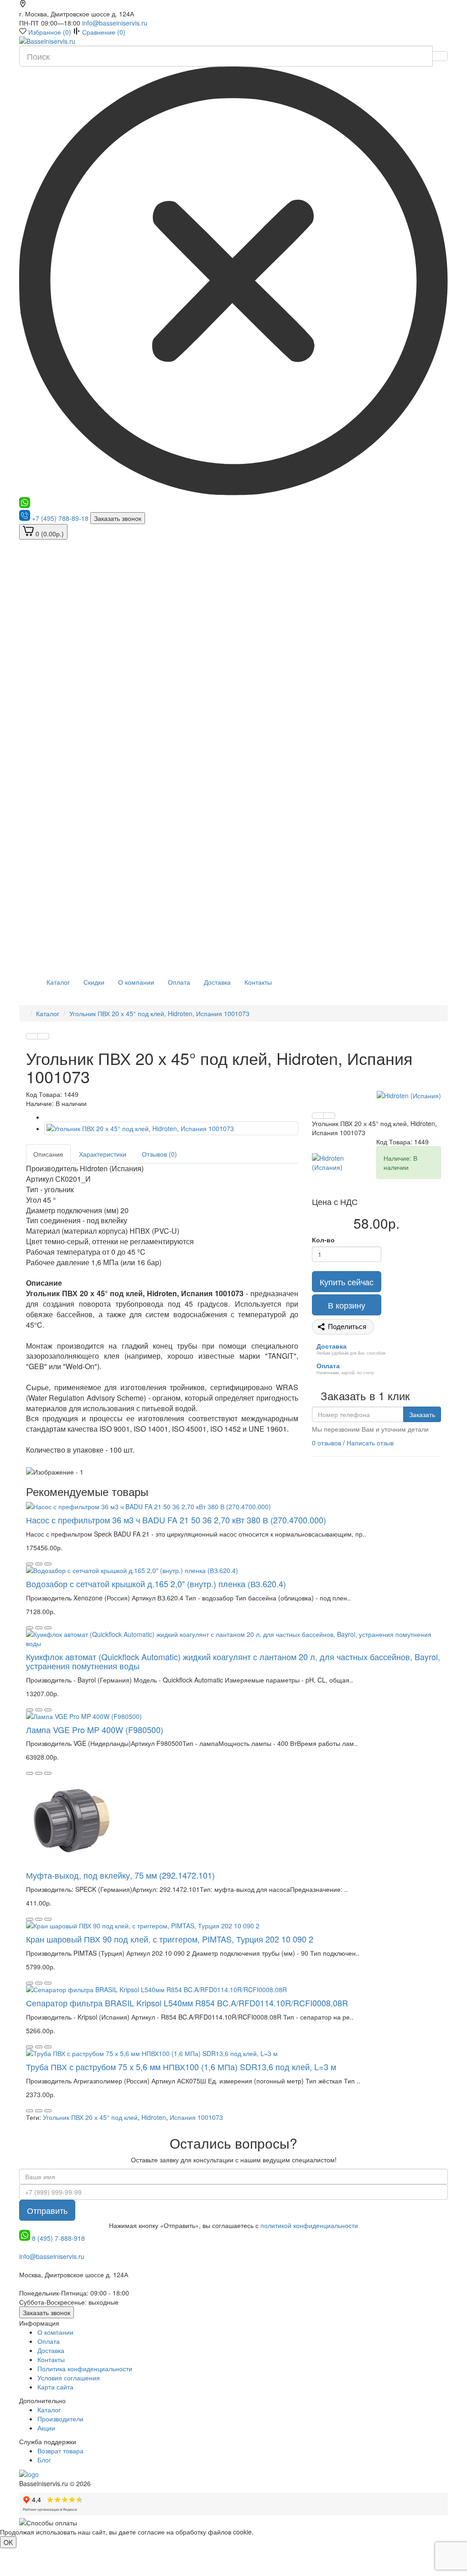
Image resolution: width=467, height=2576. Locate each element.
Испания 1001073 (196, 2117)
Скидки (94, 982)
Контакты (258, 982)
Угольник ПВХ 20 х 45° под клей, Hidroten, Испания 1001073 (159, 1013)
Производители (60, 2419)
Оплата (179, 982)
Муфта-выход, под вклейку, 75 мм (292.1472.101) (120, 1875)
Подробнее (272, 2532)
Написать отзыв (370, 1443)
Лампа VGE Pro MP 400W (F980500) (95, 1729)
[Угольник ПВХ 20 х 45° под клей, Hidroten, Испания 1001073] (171, 1128)
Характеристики (103, 1154)
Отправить (47, 2210)
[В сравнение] (43, 1036)
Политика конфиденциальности (85, 2368)
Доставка (217, 982)
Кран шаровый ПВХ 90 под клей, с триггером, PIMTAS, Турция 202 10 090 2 (170, 1939)
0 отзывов (327, 1443)
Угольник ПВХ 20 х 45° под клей (90, 2117)
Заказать (422, 1414)
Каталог (57, 982)
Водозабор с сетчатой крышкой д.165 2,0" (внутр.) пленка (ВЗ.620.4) (156, 1584)
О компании (136, 982)
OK (8, 2542)
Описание (48, 1154)
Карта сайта (55, 2387)
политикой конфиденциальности (309, 2225)
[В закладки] (32, 1036)
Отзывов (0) (159, 1154)
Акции (46, 2428)
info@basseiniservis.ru (115, 23)
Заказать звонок (118, 518)
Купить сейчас (347, 1282)
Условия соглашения (69, 2378)
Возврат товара (60, 2451)
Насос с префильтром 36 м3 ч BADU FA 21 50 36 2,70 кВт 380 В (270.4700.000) (176, 1520)
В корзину (347, 1305)
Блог (44, 2460)
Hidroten (154, 2117)
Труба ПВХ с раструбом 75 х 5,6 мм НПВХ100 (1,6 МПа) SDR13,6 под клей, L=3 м (181, 2067)
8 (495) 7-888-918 (58, 2238)
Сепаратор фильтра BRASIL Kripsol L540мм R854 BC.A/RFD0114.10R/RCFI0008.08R (187, 2003)
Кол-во (323, 1240)
